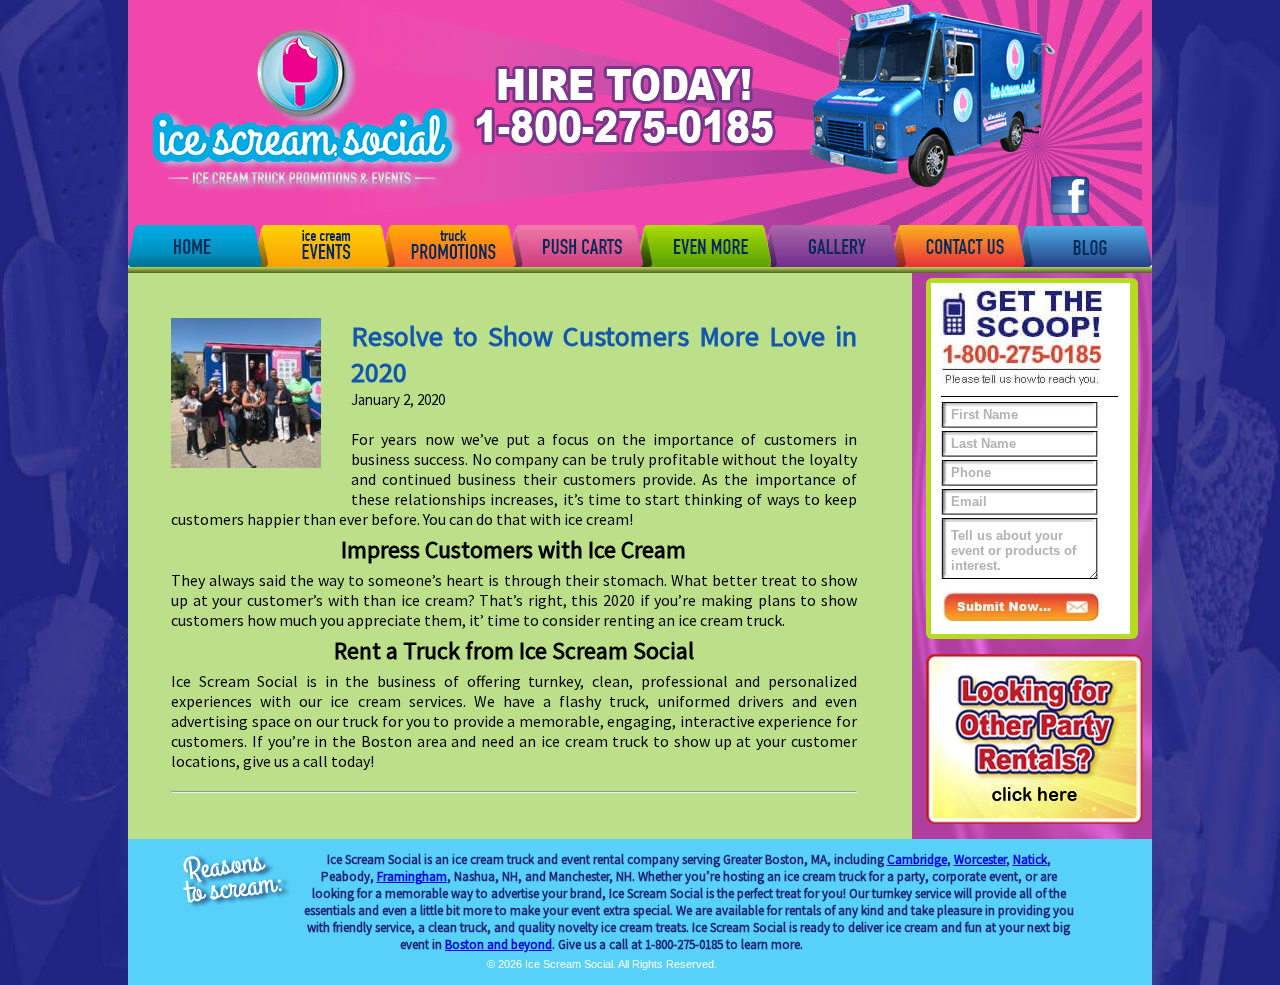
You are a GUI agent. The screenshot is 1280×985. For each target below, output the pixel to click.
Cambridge (917, 859)
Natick (1030, 859)
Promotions (449, 244)
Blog (1085, 244)
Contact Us (958, 244)
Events (322, 244)
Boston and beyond (498, 944)
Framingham (412, 876)
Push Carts (576, 244)
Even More (703, 244)
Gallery (831, 244)
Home (195, 244)
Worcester (980, 859)
